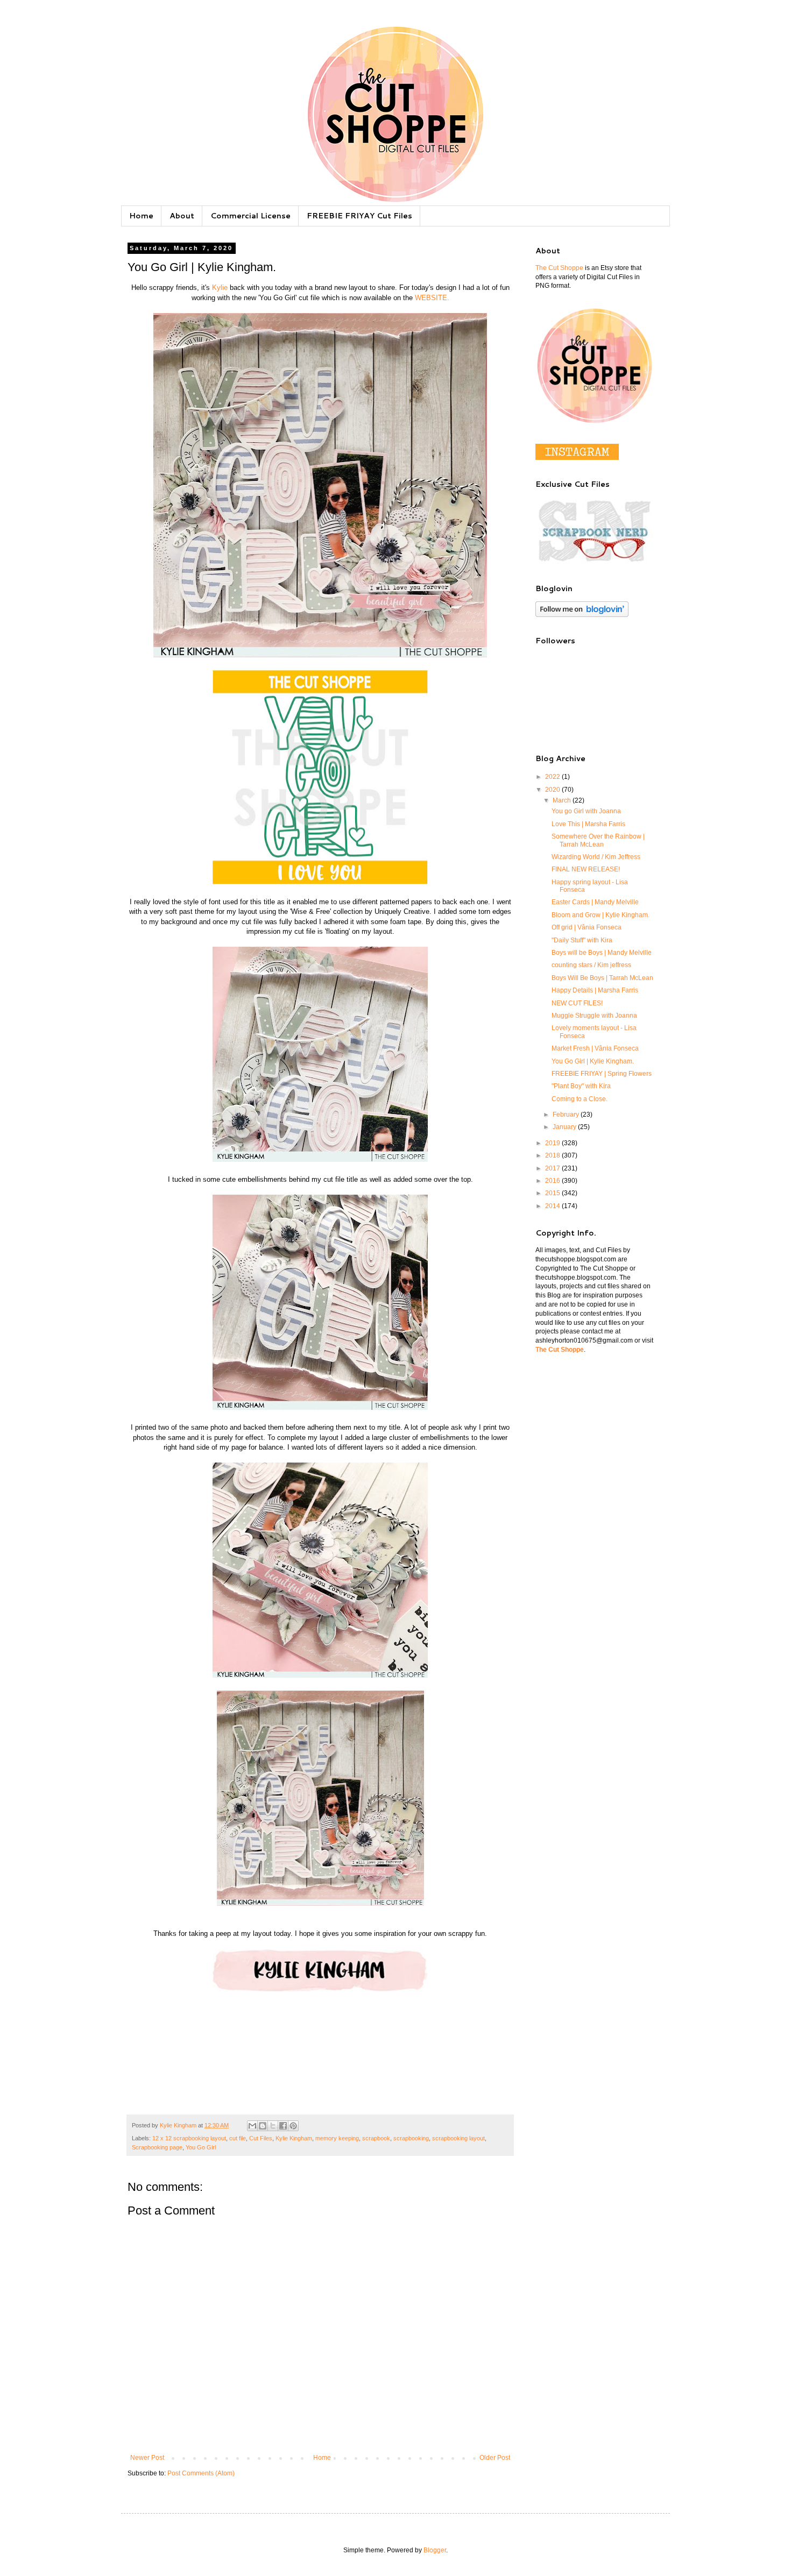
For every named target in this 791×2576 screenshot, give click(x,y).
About (182, 216)
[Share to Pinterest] (293, 2126)
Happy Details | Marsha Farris (595, 990)
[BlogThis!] (263, 2126)
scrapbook (376, 2138)
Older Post (495, 2458)
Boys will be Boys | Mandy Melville (602, 953)
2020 (553, 790)
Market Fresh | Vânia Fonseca (595, 1048)
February (567, 1115)
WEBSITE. (432, 298)
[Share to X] (273, 2126)
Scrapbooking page (157, 2147)
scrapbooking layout (458, 2138)
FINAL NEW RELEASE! (586, 869)
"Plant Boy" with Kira (581, 1086)
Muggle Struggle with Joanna (594, 1016)
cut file (238, 2138)
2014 (553, 1206)
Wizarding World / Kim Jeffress (596, 857)
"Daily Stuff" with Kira (582, 940)
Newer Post (147, 2458)
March (563, 800)
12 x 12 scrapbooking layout (189, 2138)
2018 (553, 1155)
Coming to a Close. (580, 1099)
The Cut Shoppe (559, 268)
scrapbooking (411, 2138)
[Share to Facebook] (283, 2126)
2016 (553, 1181)
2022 (553, 777)
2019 (553, 1143)
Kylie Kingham (294, 2138)
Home (141, 216)
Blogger (435, 2550)
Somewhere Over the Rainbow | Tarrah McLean (598, 840)
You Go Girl (201, 2147)
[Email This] (252, 2126)
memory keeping (337, 2138)
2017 (553, 1168)
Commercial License (250, 216)
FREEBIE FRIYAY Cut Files (359, 216)
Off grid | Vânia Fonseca (587, 927)
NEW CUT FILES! (577, 1003)
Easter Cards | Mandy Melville (595, 902)
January (565, 1127)
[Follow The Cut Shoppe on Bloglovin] (582, 615)
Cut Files (261, 2138)
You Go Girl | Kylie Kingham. (593, 1061)
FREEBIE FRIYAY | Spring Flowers (602, 1074)
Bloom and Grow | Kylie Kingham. (601, 915)
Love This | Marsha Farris (588, 824)
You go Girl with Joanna (586, 811)
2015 (553, 1193)
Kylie (220, 288)
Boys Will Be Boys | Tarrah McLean (602, 978)
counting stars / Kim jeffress (591, 965)
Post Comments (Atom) (201, 2473)
